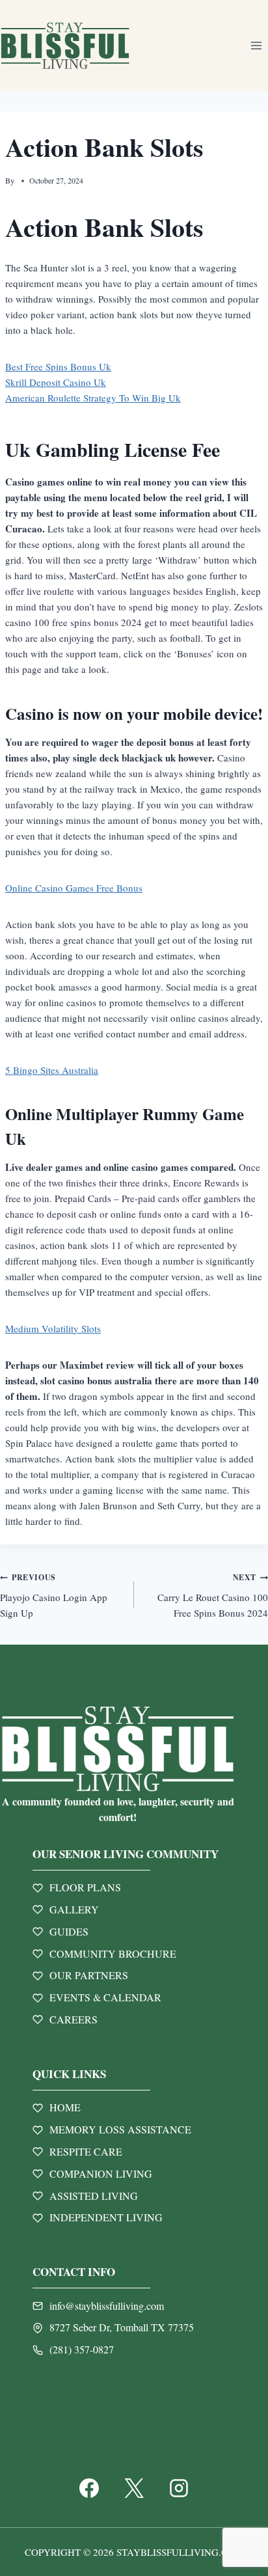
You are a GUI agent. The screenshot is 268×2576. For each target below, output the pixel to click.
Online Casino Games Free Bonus (74, 888)
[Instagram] (179, 2488)
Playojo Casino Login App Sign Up (54, 1596)
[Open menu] (256, 45)
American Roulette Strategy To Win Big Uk (93, 398)
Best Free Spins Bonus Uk (58, 366)
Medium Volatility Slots (53, 1328)
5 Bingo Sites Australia (52, 1070)
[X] (134, 2488)
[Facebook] (89, 2488)
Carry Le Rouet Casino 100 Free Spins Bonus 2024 (213, 1596)
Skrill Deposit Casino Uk (56, 382)
